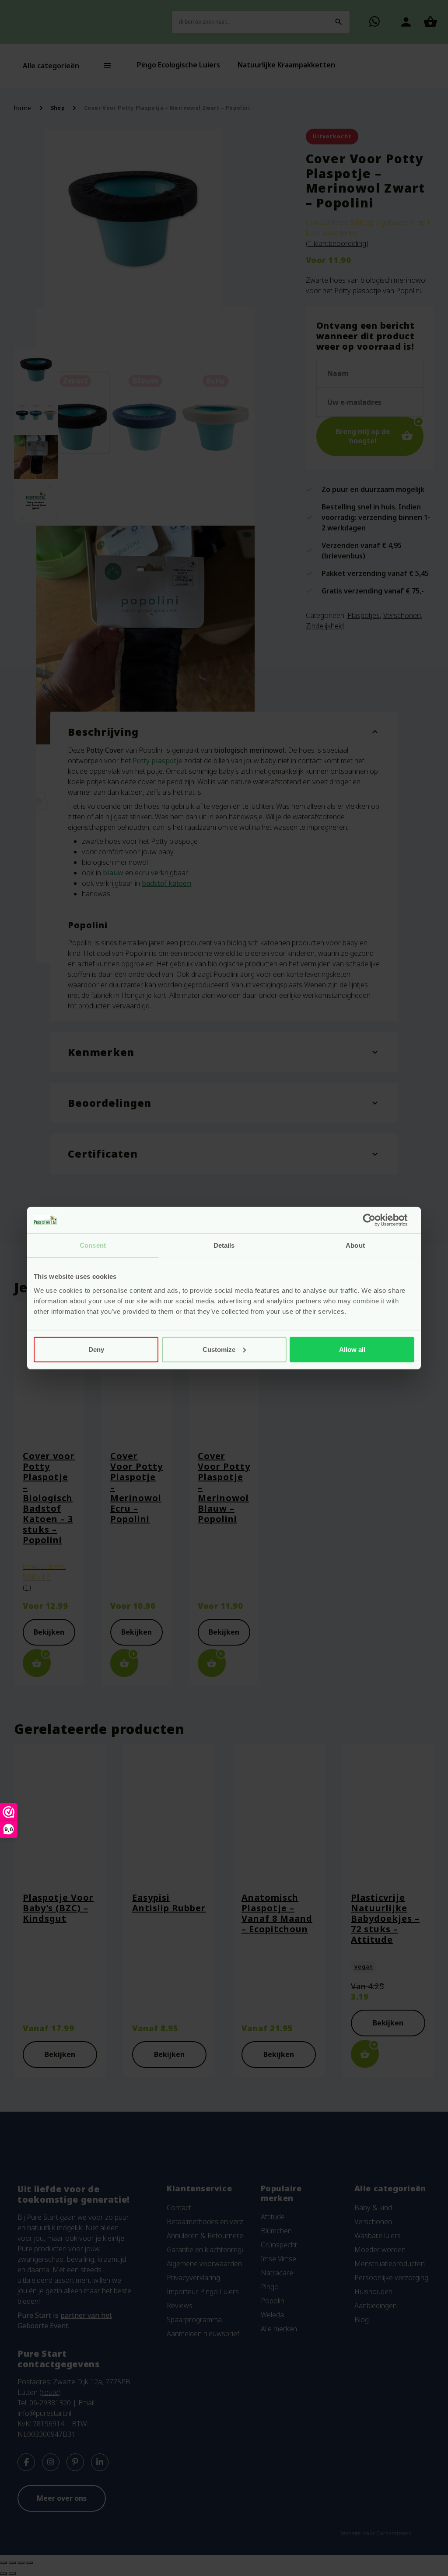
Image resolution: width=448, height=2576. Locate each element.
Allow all (352, 1349)
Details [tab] (224, 1245)
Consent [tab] (93, 1245)
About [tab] (355, 1245)
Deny (96, 1349)
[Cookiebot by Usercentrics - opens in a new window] (376, 1220)
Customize (219, 1349)
